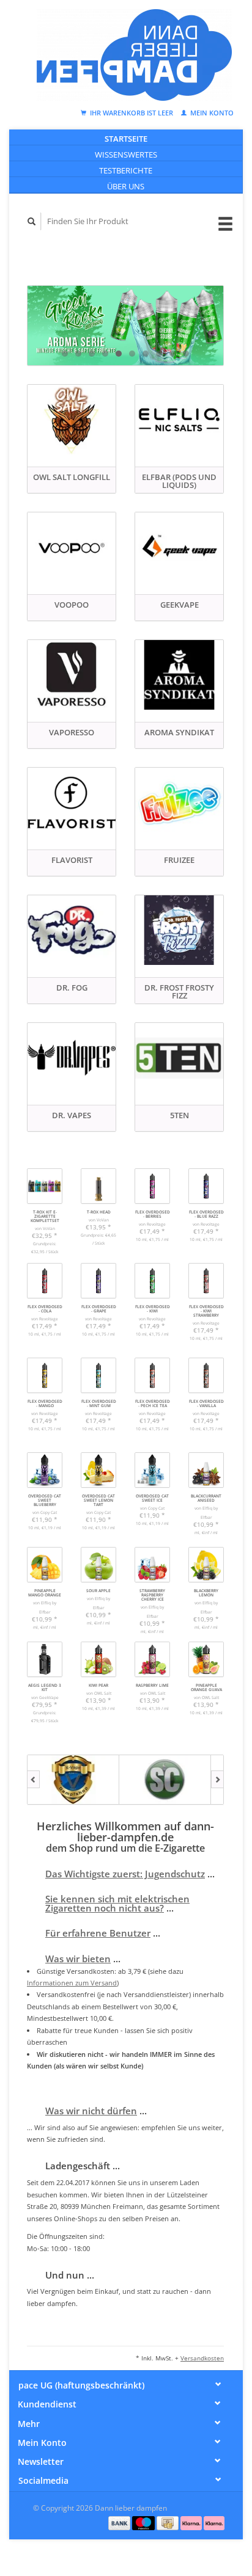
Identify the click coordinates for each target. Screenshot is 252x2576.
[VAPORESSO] (72, 675)
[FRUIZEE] (179, 802)
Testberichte (126, 170)
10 (186, 354)
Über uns (126, 186)
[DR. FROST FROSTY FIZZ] (179, 930)
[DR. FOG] (72, 930)
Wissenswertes (126, 155)
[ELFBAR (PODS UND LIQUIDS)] (179, 420)
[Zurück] (33, 1780)
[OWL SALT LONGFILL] (72, 420)
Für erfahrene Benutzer (98, 1933)
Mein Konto (211, 113)
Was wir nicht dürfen (91, 2111)
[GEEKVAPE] (179, 547)
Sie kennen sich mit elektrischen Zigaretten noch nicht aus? (117, 1903)
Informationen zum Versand (72, 1983)
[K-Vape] (73, 1780)
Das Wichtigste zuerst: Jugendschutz (125, 1874)
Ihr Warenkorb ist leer (132, 113)
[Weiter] (217, 1780)
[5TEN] (179, 1058)
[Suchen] (32, 221)
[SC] (165, 1780)
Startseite (126, 139)
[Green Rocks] (125, 325)
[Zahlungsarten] (120, 2522)
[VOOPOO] (72, 547)
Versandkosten (202, 2358)
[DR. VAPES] (72, 1058)
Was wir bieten (78, 1959)
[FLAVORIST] (72, 802)
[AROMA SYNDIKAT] (179, 675)
